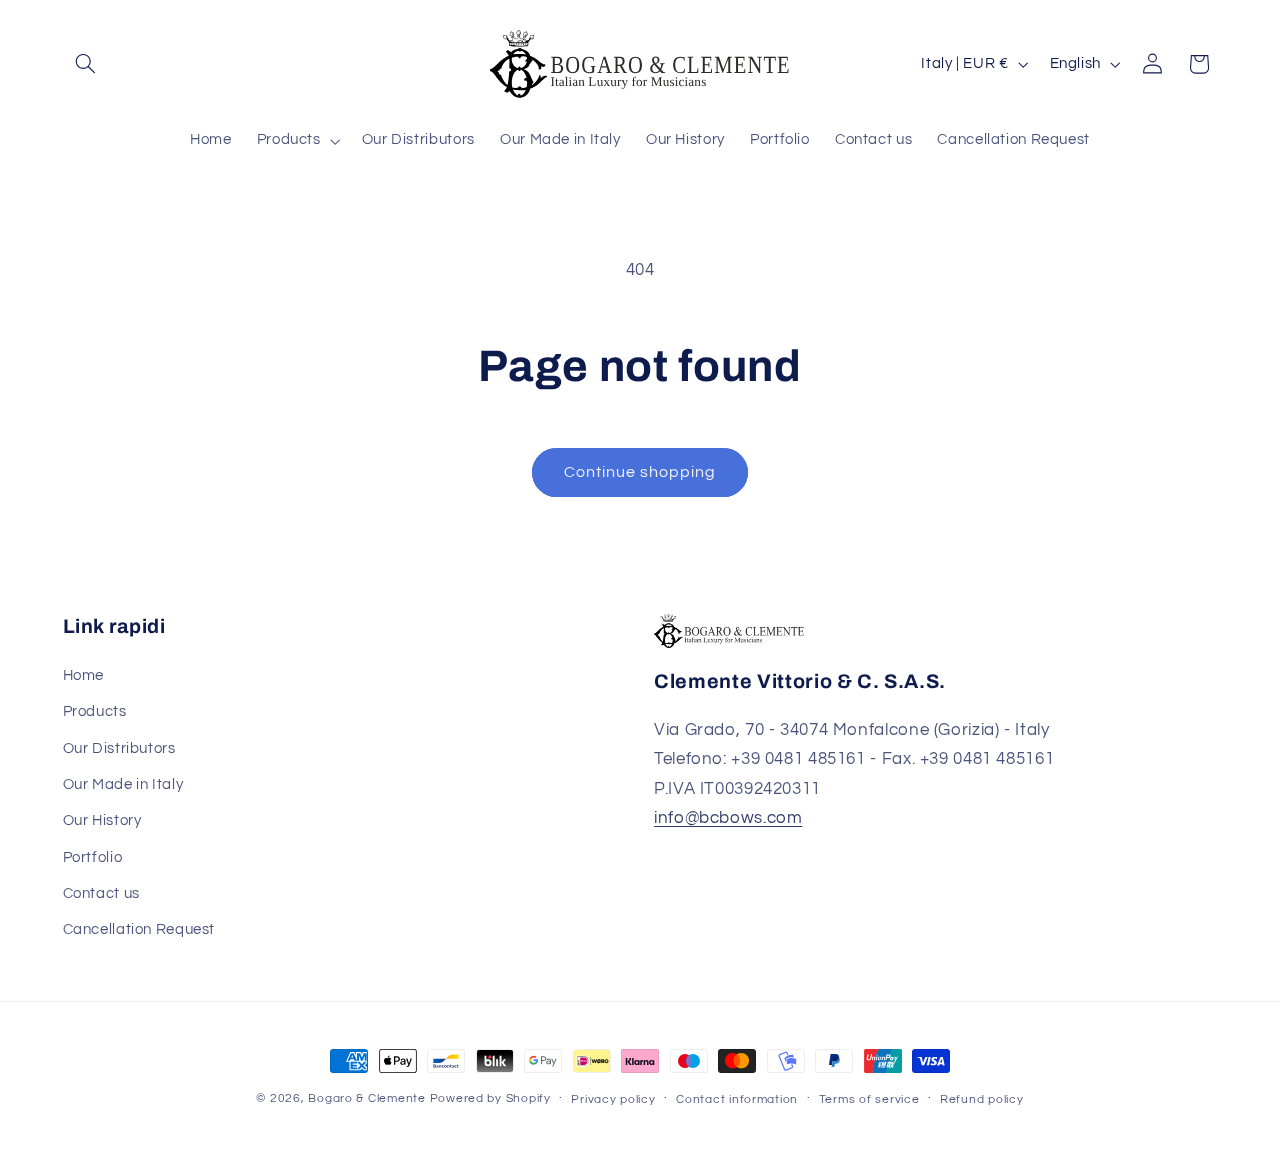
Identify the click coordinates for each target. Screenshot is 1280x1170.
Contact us (101, 893)
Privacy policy (613, 1099)
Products (95, 711)
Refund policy (982, 1099)
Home (84, 675)
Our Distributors (119, 748)
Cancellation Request (139, 929)
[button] (86, 64)
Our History (102, 820)
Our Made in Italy (123, 784)
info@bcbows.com (728, 818)
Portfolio (93, 857)
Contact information (737, 1099)
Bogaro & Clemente (367, 1098)
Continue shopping (640, 472)
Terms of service (869, 1099)
